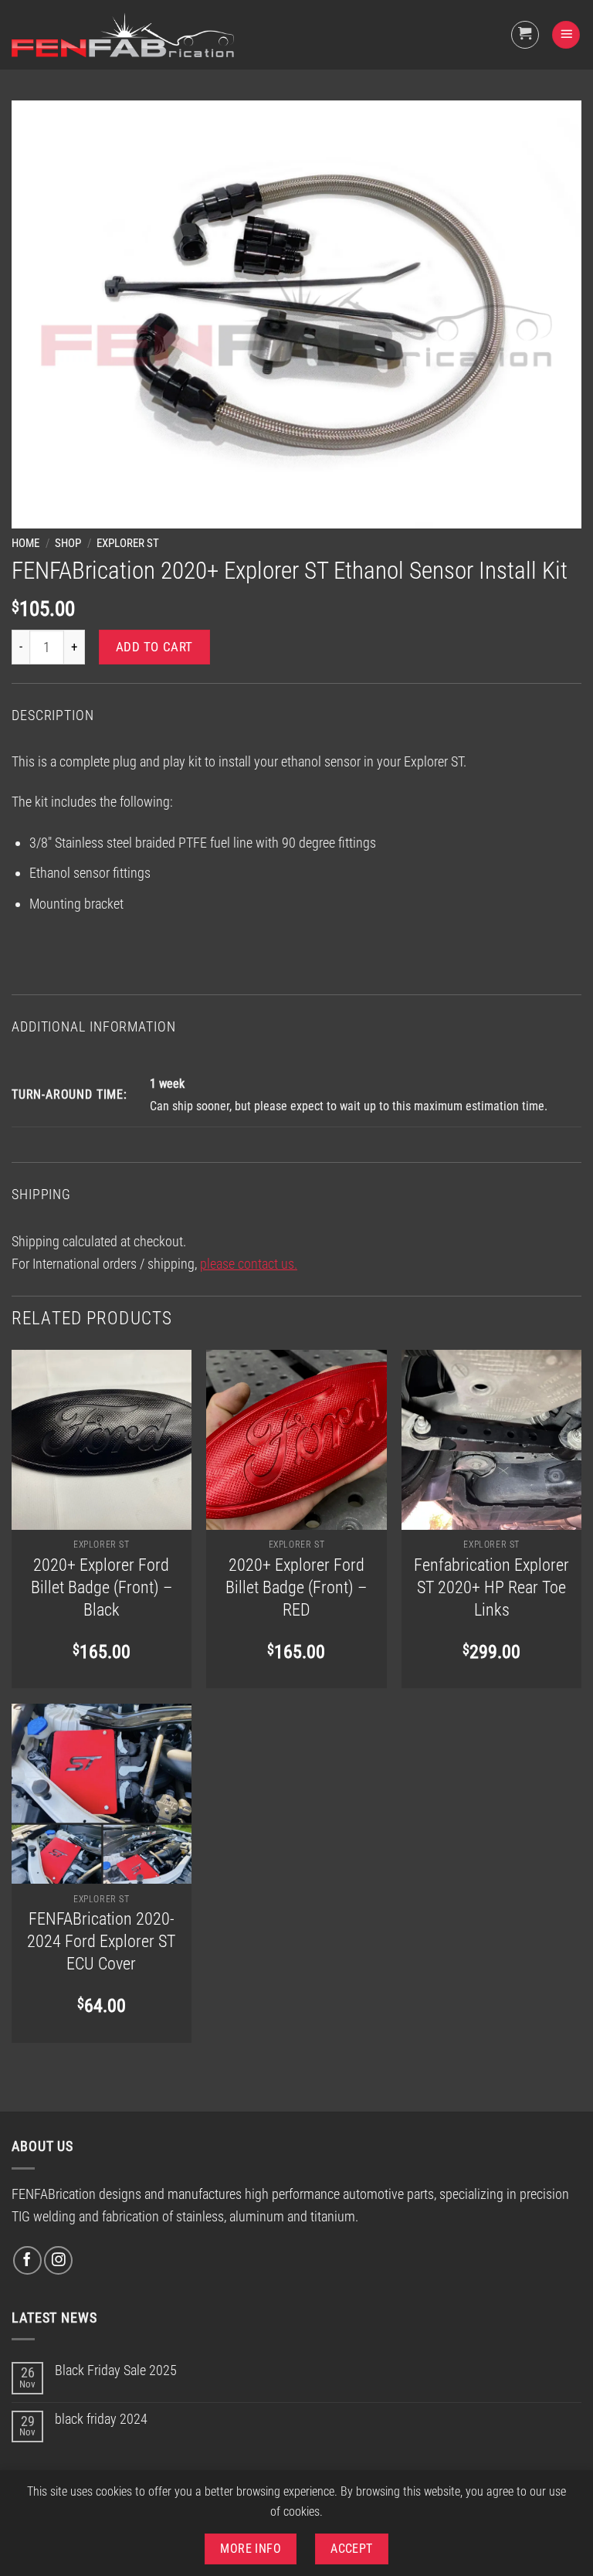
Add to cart (154, 647)
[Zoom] (34, 508)
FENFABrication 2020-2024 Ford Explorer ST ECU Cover (101, 1941)
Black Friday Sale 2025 (116, 2370)
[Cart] (525, 35)
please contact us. (249, 1264)
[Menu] (566, 35)
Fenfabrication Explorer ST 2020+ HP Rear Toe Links (491, 1587)
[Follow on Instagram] (58, 2260)
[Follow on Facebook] (27, 2260)
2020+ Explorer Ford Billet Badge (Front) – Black (102, 1587)
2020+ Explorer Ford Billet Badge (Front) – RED (296, 1587)
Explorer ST (128, 543)
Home (25, 543)
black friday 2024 (101, 2419)
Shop (68, 543)
